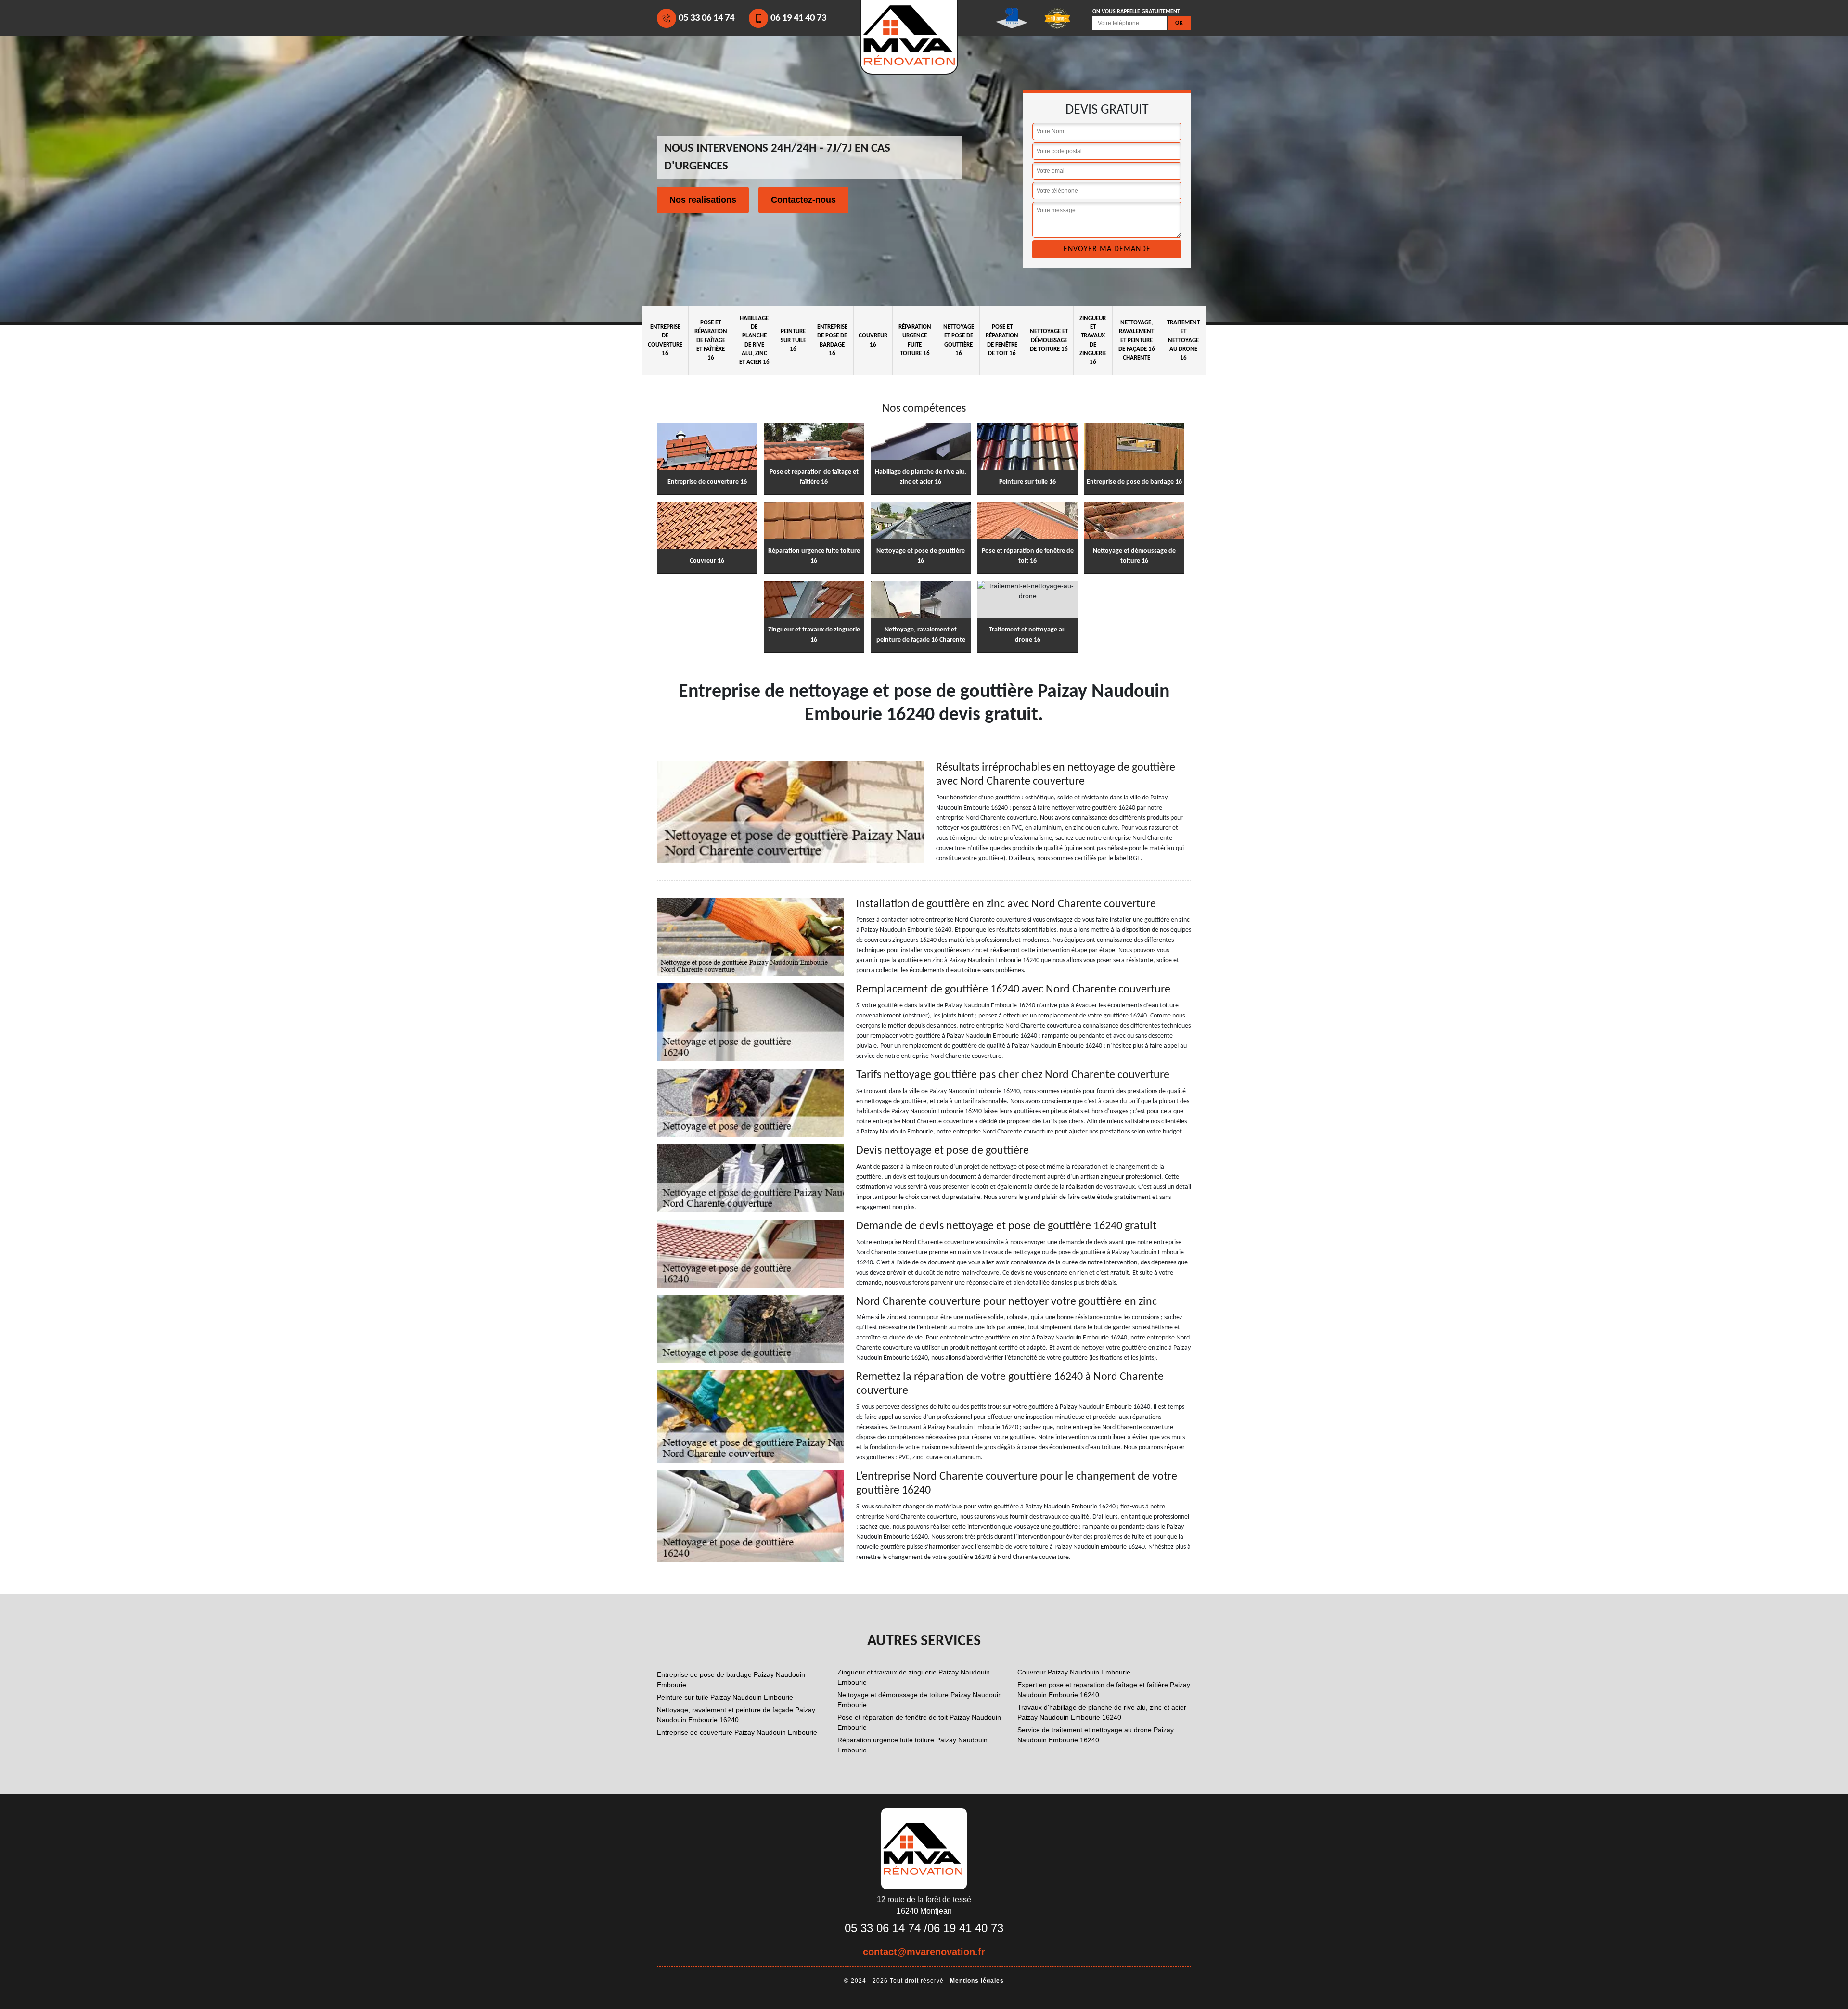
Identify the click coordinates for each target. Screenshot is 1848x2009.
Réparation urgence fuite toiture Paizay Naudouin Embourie (912, 1745)
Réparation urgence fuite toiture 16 (915, 340)
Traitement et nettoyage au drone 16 (1183, 340)
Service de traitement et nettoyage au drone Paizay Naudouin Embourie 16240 (1096, 1735)
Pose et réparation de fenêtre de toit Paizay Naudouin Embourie (919, 1722)
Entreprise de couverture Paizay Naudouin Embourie (737, 1732)
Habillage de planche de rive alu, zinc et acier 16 (754, 340)
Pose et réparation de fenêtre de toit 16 (1002, 340)
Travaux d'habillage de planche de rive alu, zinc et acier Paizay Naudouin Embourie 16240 (1102, 1712)
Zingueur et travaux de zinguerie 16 (1093, 340)
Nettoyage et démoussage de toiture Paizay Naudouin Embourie (920, 1700)
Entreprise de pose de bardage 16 (832, 340)
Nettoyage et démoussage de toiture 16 (1049, 340)
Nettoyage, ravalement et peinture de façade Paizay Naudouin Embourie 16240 (736, 1715)
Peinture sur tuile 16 (793, 340)
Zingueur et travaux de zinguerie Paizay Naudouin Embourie (914, 1677)
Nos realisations (703, 200)
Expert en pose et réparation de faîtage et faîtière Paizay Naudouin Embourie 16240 (1104, 1690)
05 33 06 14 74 (706, 18)
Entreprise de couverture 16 (665, 340)
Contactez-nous (803, 200)
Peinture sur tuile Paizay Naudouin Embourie (725, 1697)
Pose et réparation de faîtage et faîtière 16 (711, 340)
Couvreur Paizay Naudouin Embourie (1074, 1672)
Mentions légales (977, 1981)
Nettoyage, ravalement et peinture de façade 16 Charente (1137, 340)
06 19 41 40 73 (798, 18)
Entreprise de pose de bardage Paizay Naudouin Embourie (731, 1680)
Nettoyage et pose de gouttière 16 (959, 340)
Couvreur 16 (873, 340)
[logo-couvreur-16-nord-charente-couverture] (924, 1848)
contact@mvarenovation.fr (924, 1952)
